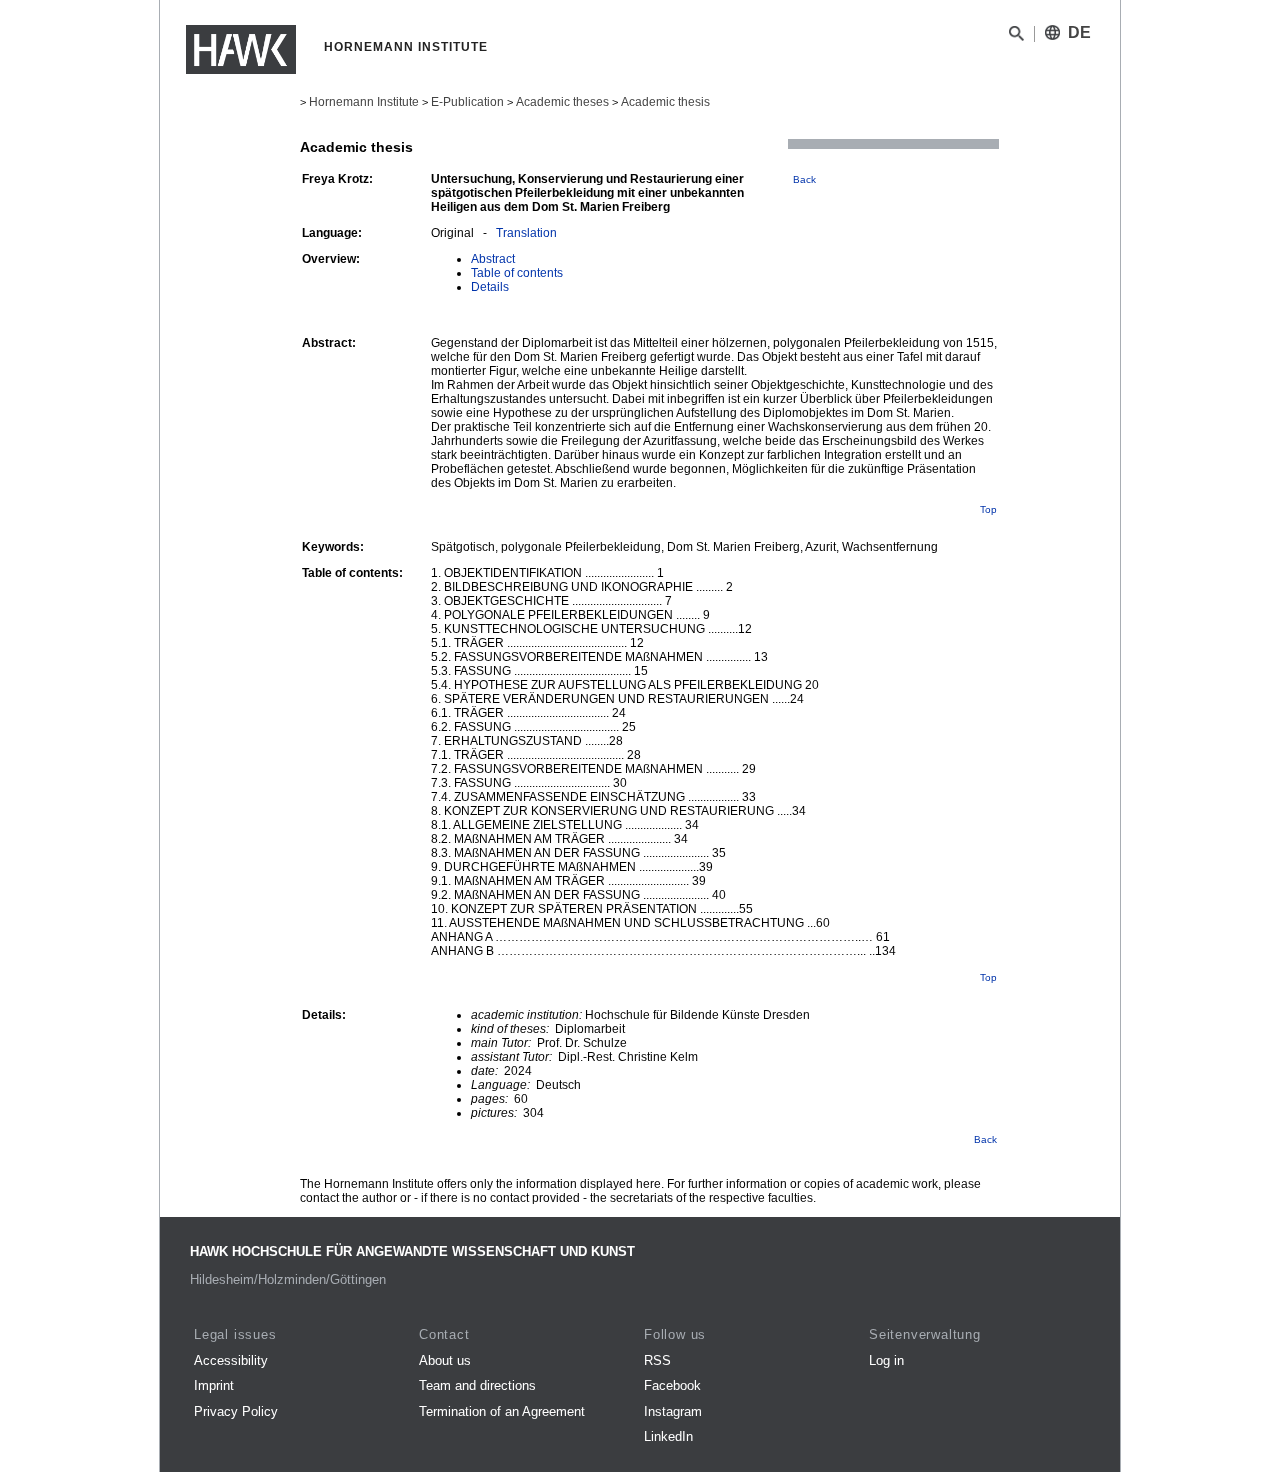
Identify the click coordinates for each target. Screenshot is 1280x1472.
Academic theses (562, 102)
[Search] (1016, 37)
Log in (886, 1360)
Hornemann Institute (364, 102)
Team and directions (477, 1385)
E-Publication (467, 102)
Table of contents (517, 273)
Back (804, 179)
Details (490, 287)
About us (445, 1360)
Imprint (214, 1385)
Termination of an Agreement (502, 1411)
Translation (526, 233)
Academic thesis (665, 102)
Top (988, 509)
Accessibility (231, 1360)
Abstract (493, 259)
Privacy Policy (236, 1411)
